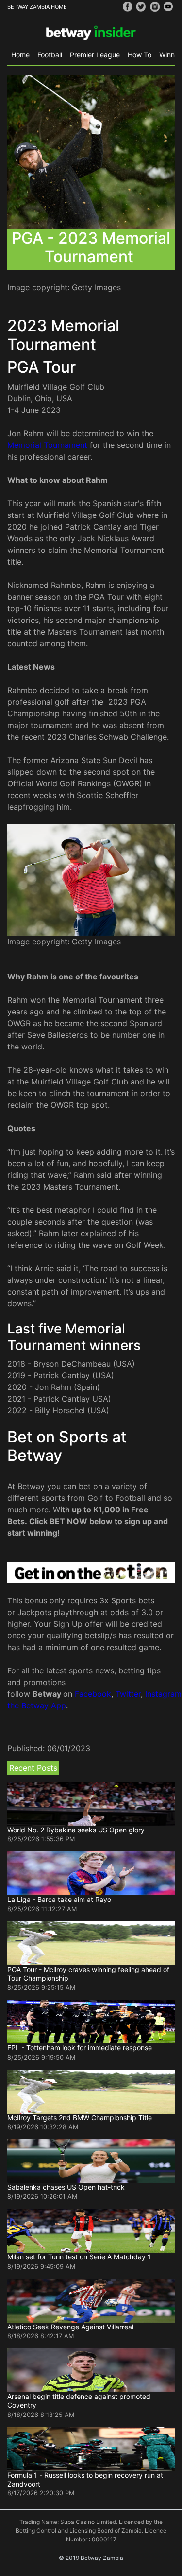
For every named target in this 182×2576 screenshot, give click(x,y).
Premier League (95, 55)
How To (140, 55)
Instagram (163, 1694)
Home (20, 55)
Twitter (128, 1694)
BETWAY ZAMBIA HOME (37, 7)
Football (50, 55)
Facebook (93, 1694)
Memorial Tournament (47, 445)
